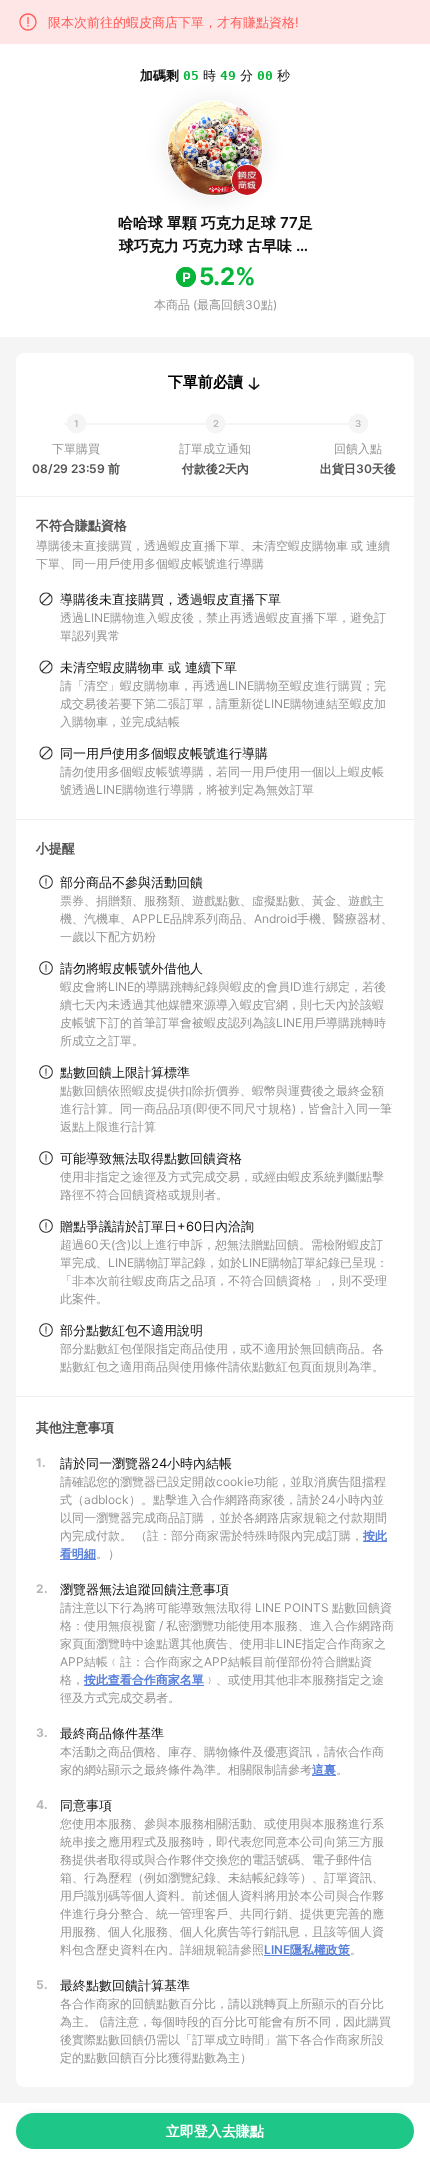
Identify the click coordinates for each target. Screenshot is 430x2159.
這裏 (324, 1769)
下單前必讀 (205, 382)
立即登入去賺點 (215, 2130)
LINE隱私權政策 (307, 1949)
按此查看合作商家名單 (144, 1679)
